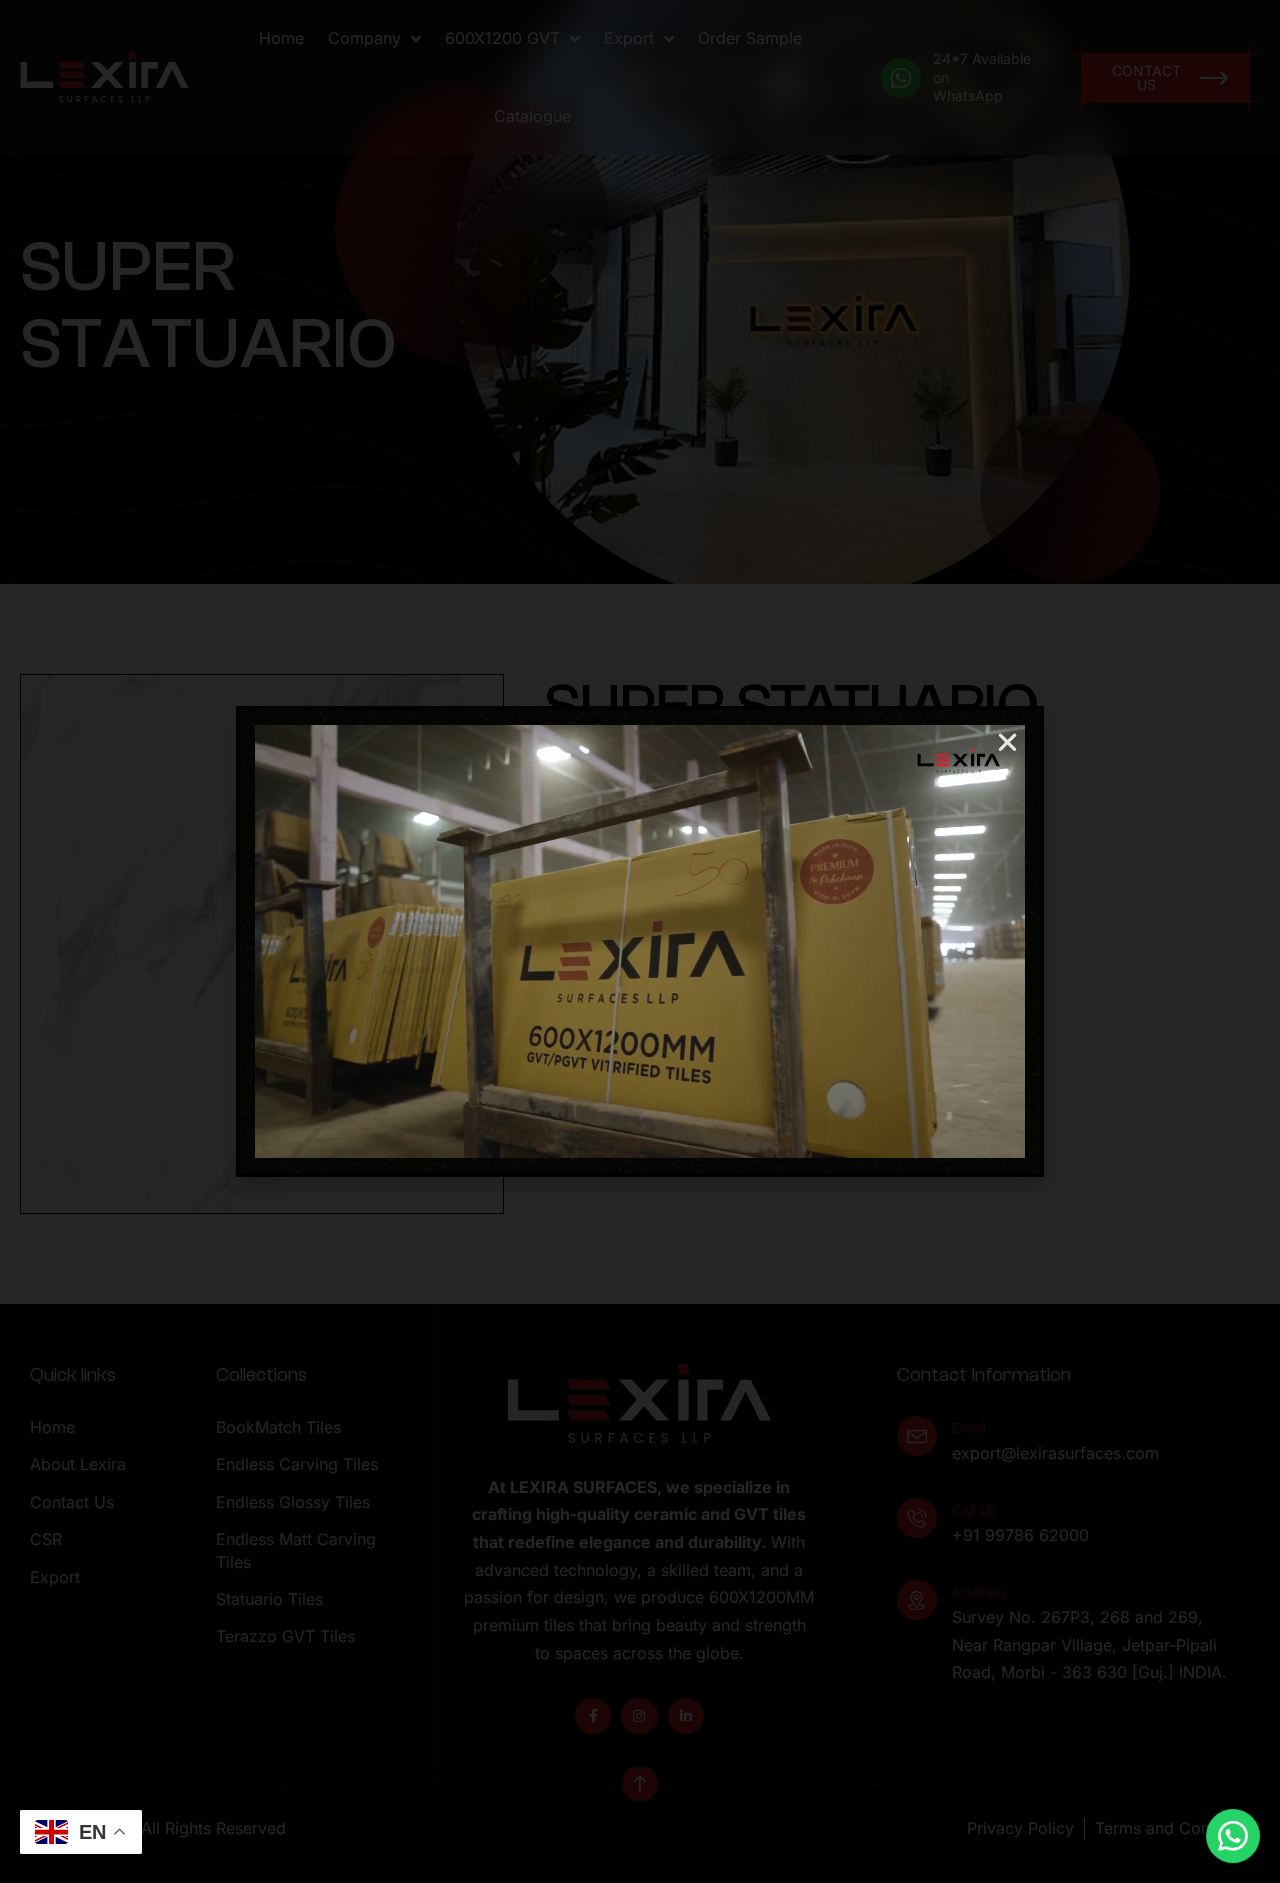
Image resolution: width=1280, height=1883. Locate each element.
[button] (1007, 742)
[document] (640, 941)
